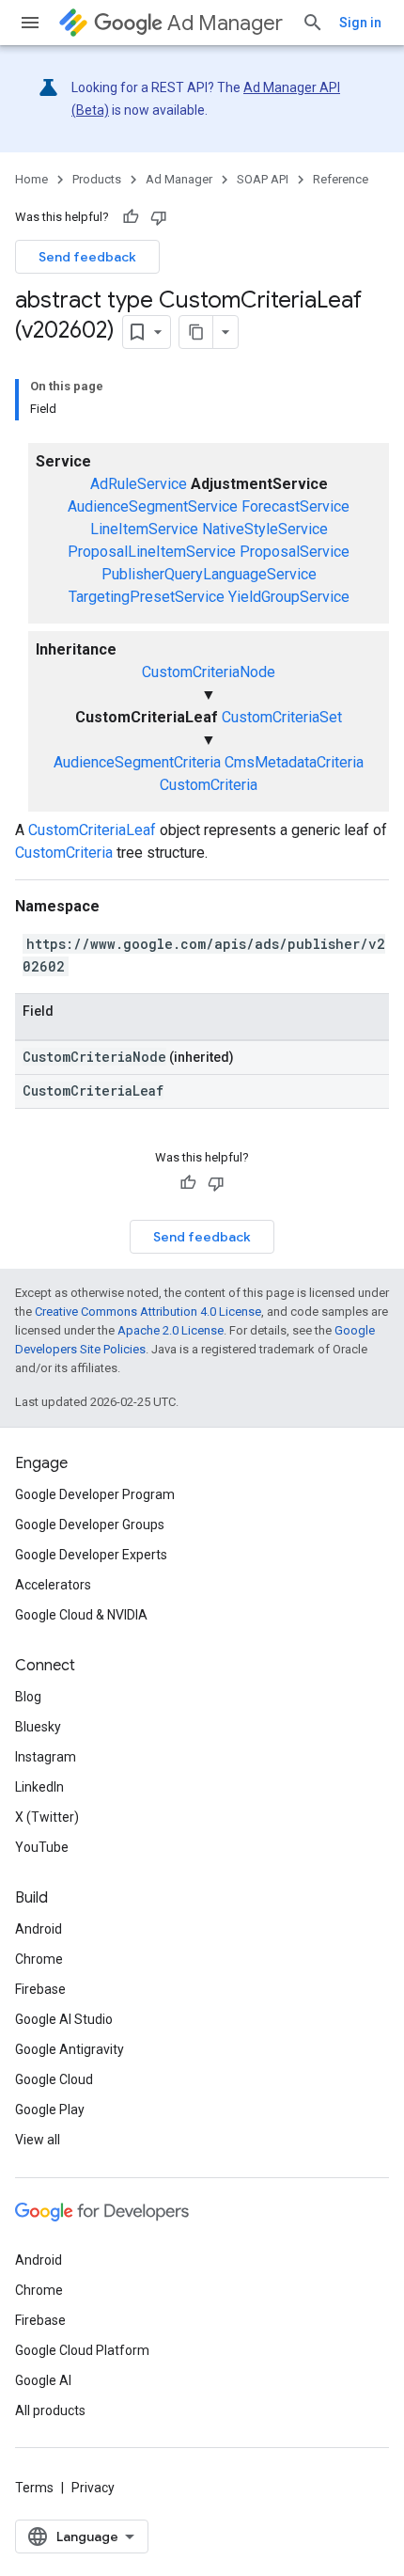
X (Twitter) (47, 1817)
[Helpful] (131, 217)
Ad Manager (225, 23)
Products (97, 179)
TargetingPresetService (147, 597)
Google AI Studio (64, 2019)
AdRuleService (139, 484)
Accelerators (53, 1585)
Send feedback (87, 257)
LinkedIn (39, 1787)
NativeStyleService (265, 529)
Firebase (40, 1989)
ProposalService (295, 552)
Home (31, 179)
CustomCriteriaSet (282, 717)
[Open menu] (30, 23)
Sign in (360, 23)
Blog (28, 1697)
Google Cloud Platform (82, 2350)
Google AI (43, 2380)
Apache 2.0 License (171, 1330)
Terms (34, 2488)
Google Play (50, 2110)
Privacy (93, 2488)
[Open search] (313, 23)
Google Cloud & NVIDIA (81, 1615)
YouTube (42, 1847)
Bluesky (38, 1727)
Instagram (46, 1757)
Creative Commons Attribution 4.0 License (148, 1312)
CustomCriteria (209, 785)
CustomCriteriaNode (209, 672)
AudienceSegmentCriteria (137, 762)
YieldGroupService (289, 597)
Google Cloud (54, 2079)
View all (38, 2140)
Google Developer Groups (90, 1525)
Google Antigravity (70, 2049)
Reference (341, 179)
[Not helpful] (159, 217)
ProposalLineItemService (152, 552)
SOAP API (263, 179)
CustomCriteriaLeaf (92, 830)
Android (39, 1929)
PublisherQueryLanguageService (209, 574)
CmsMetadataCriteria (294, 762)
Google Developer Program (95, 1494)
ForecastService (295, 506)
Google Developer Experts (91, 1555)
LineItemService (144, 529)
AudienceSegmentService (153, 506)
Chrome (39, 1959)
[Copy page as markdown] (196, 332)
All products (50, 2410)
